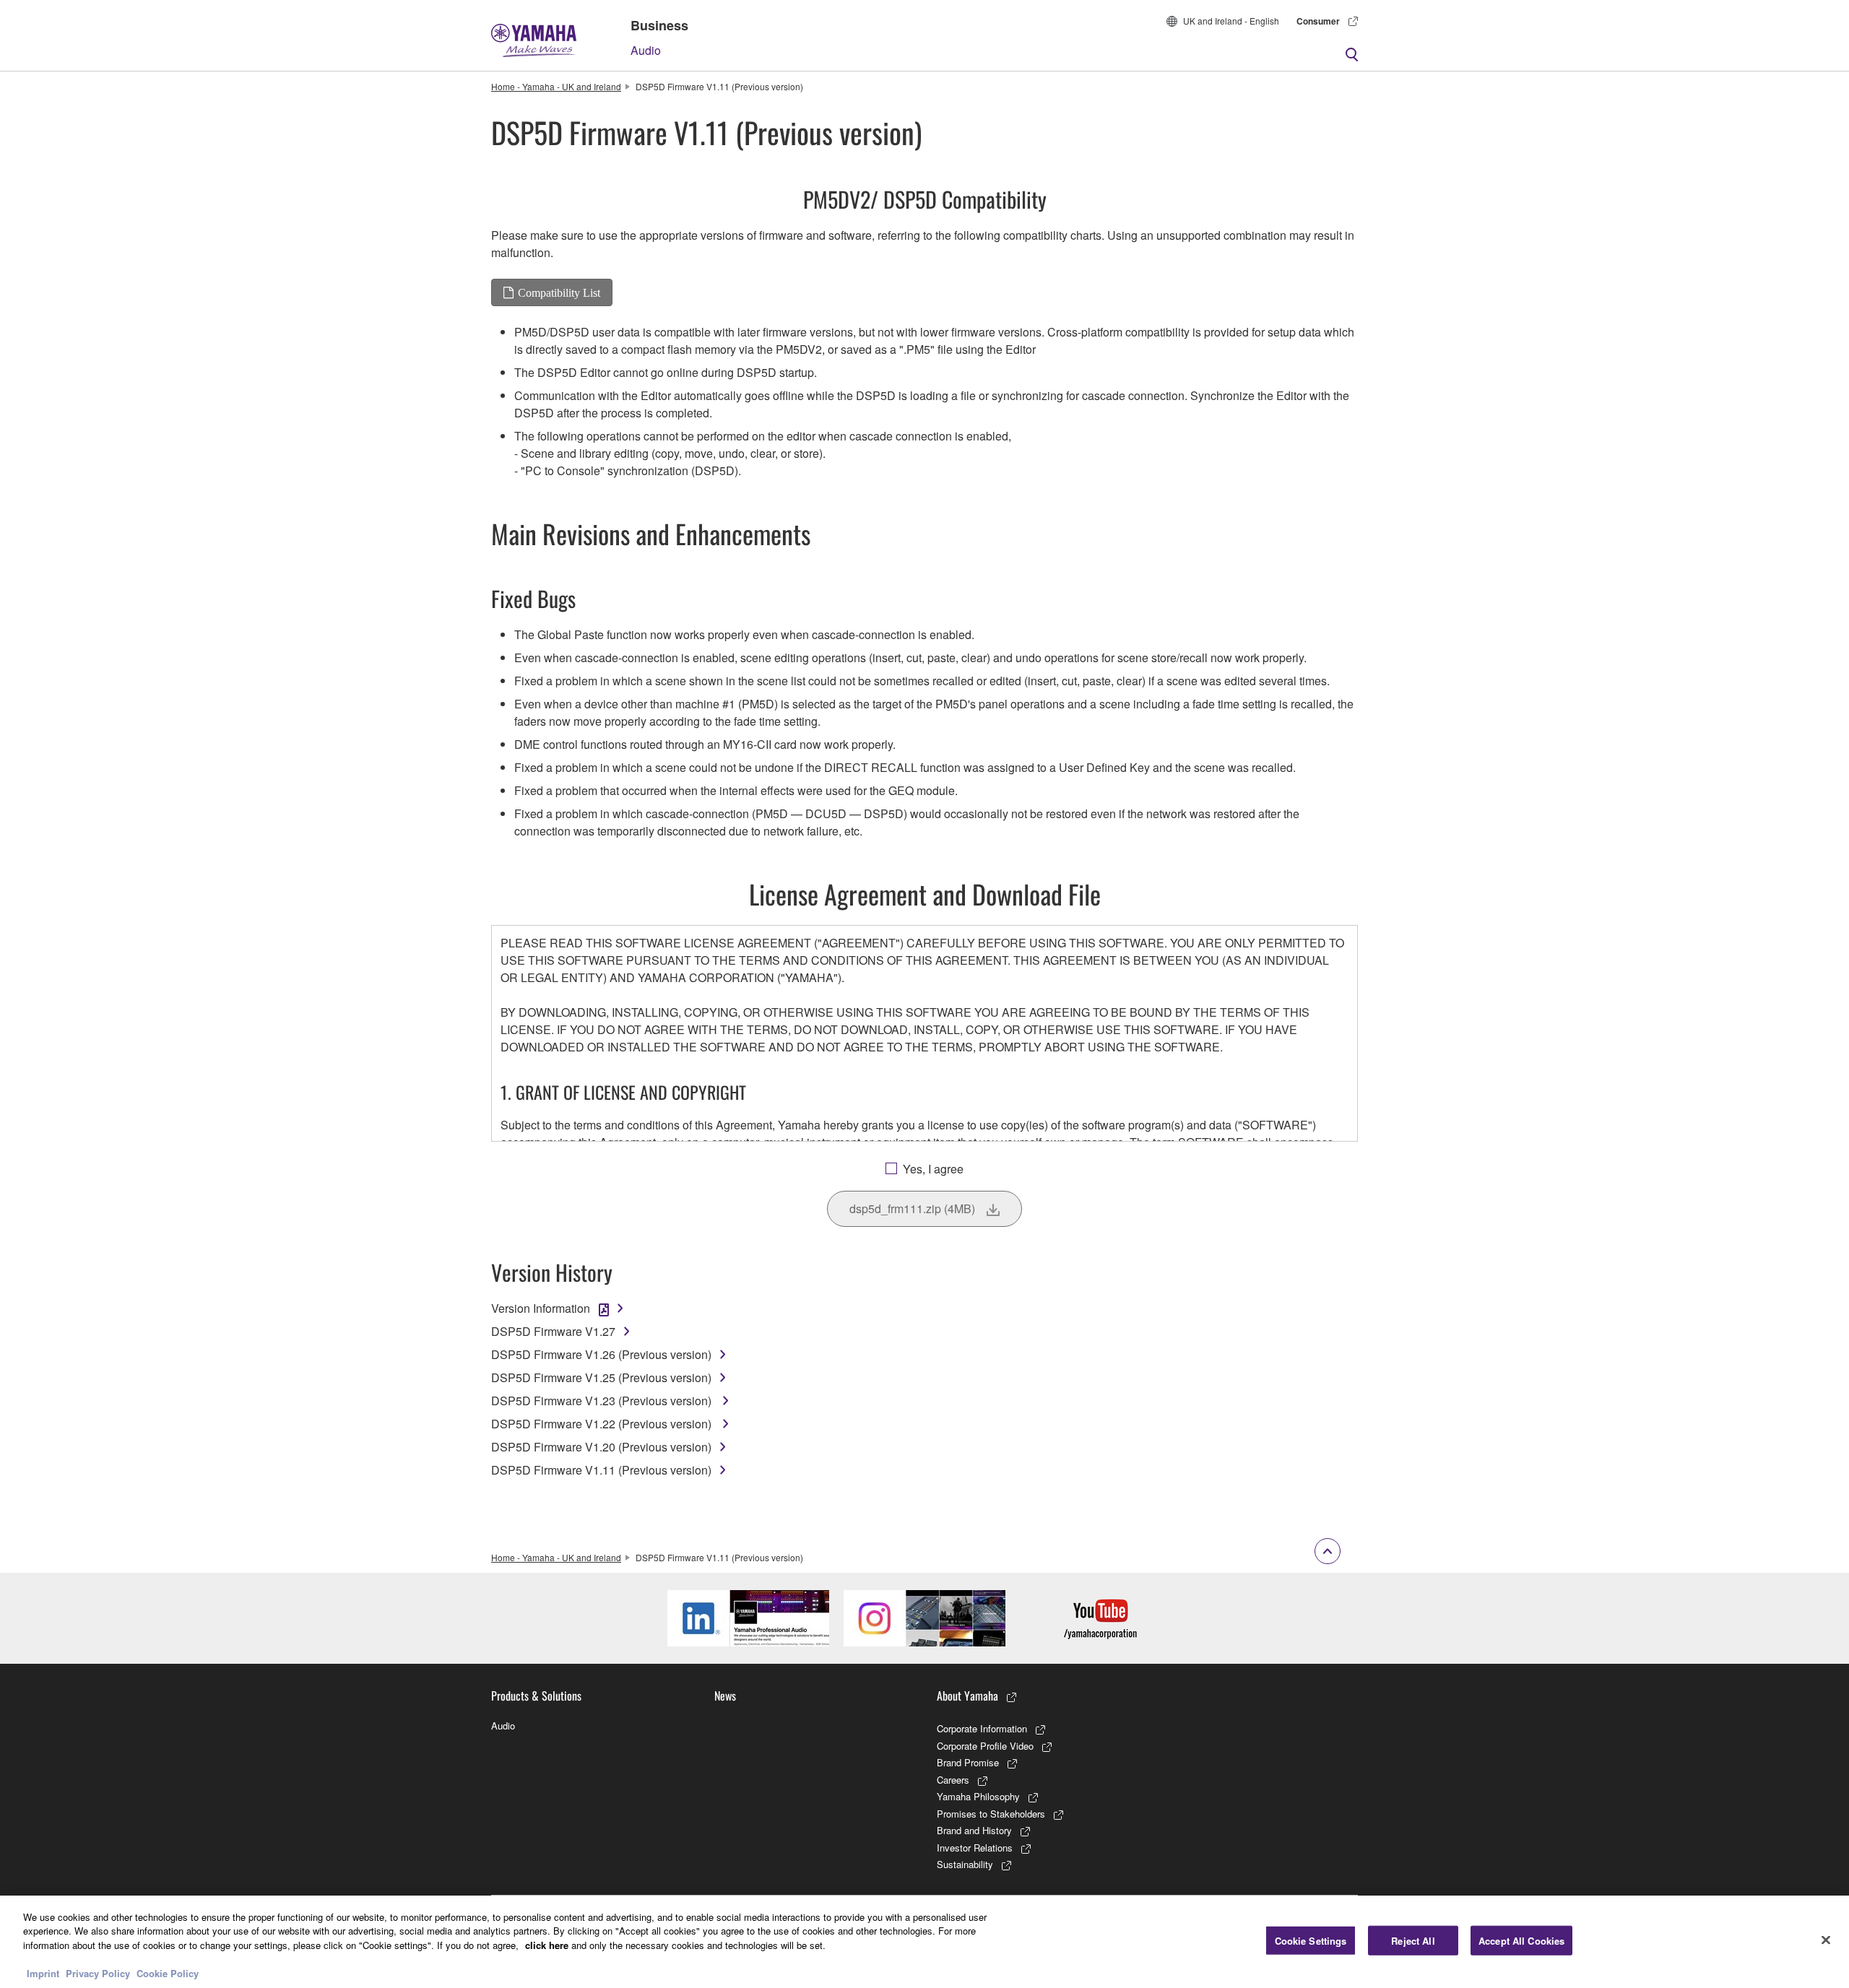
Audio (646, 50)
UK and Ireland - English (1231, 21)
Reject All (1413, 1941)
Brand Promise (968, 1762)
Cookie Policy (168, 1973)
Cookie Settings (1311, 1941)
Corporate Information (982, 1728)
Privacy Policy (98, 1973)
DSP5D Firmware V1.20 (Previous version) (601, 1447)
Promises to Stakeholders (991, 1814)
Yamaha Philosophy (978, 1796)
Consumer (1318, 21)
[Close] (1826, 1940)
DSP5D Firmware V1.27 (553, 1331)
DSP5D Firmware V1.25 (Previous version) (601, 1377)
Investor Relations (975, 1848)
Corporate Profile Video (985, 1746)
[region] (924, 1942)
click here (547, 1945)
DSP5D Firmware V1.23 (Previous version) (603, 1401)
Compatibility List (559, 292)
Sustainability (965, 1864)
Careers (953, 1780)
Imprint (43, 1973)
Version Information (541, 1308)
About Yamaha (967, 1696)
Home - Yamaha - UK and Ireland (556, 86)
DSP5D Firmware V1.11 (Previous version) (601, 1470)
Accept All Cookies (1521, 1941)
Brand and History (974, 1830)
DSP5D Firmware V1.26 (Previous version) (601, 1354)
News (725, 1696)
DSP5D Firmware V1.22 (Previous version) (603, 1424)
